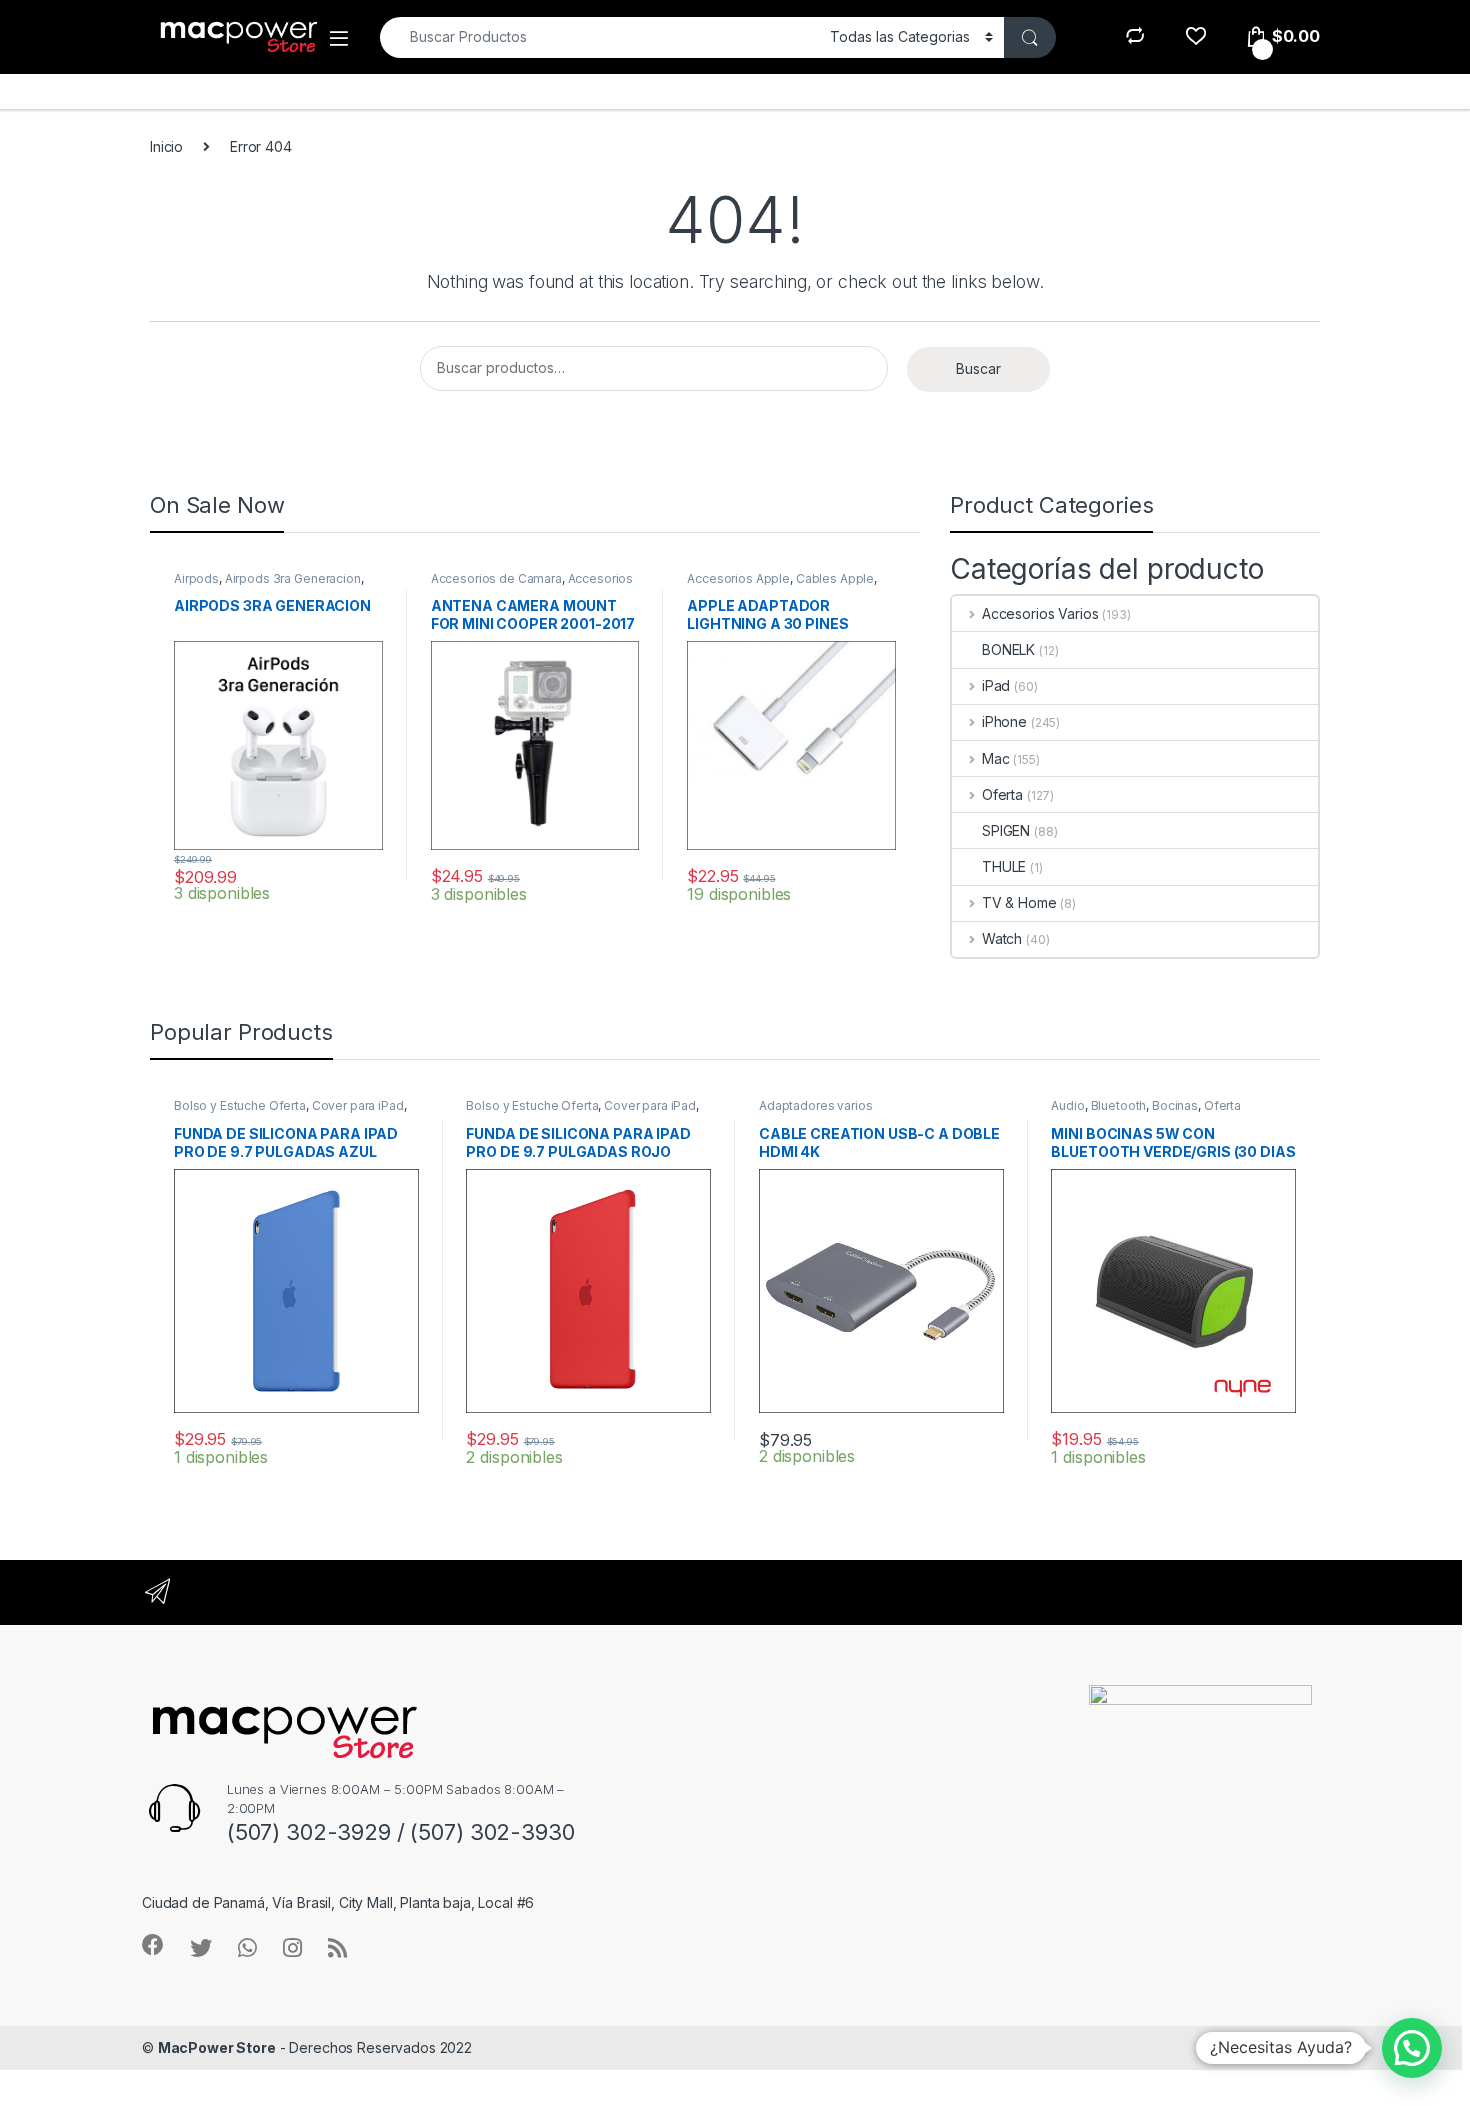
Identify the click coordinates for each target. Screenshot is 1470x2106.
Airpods (196, 578)
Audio (1067, 1105)
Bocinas (1175, 1105)
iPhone (1004, 721)
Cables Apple (835, 578)
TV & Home (1019, 902)
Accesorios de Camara (496, 578)
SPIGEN (1006, 830)
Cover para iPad (358, 1105)
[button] (1412, 2048)
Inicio (166, 146)
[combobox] (599, 37)
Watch (1002, 938)
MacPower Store (217, 2047)
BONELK (1008, 649)
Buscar (978, 368)
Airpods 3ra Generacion (293, 578)
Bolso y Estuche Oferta (240, 1105)
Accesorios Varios (1040, 613)
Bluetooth (1119, 1105)
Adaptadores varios (815, 1105)
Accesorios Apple (738, 578)
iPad (996, 685)
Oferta (1002, 794)
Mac (995, 758)
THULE (1004, 866)
